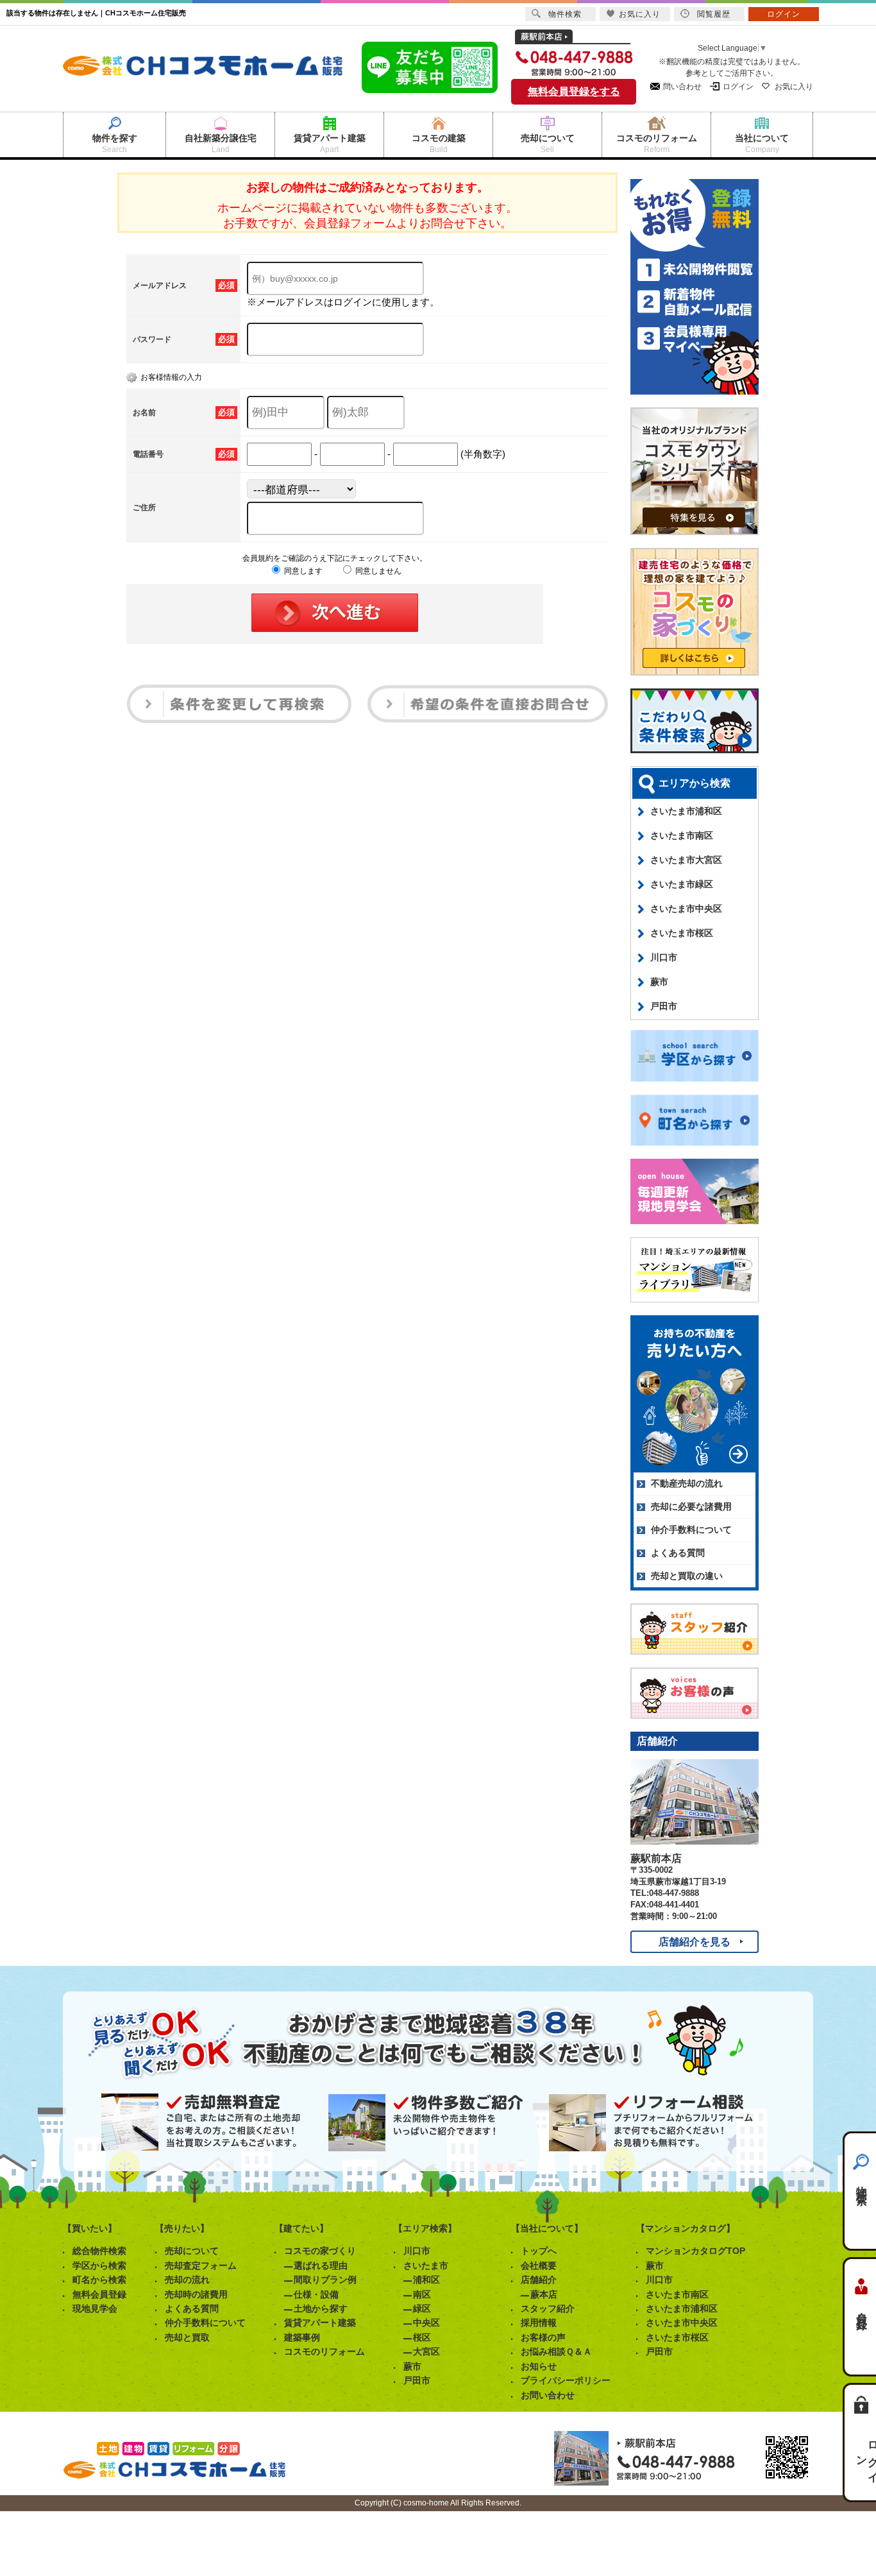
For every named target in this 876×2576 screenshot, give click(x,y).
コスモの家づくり (320, 2251)
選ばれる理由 (321, 2265)
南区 (422, 2294)
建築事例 (302, 2337)
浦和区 (426, 2280)
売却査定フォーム (201, 2265)
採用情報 (539, 2323)
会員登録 (862, 2309)
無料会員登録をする (574, 91)
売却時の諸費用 (196, 2294)
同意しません (377, 571)
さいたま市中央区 (686, 908)
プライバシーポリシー (566, 2380)
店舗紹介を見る (695, 1942)
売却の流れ (187, 2280)
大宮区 (426, 2351)
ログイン (738, 87)
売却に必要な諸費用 (691, 1506)
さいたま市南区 (682, 835)
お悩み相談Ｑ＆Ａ (556, 2351)
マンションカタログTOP (695, 2251)
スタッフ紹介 (548, 2308)
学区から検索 (99, 2265)
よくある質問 (678, 1553)
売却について (192, 2251)
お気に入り (794, 87)
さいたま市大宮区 (686, 860)
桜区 (422, 2337)
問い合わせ (682, 87)
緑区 (422, 2308)
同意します (302, 571)
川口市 (664, 957)
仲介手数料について (691, 1530)
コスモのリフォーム (324, 2351)
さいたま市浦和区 (686, 811)
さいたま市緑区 (682, 884)
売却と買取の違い (687, 1576)
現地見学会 (95, 2308)
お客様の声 (543, 2337)
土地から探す (321, 2308)
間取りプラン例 (325, 2280)
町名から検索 (99, 2280)
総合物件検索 (99, 2251)
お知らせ (539, 2366)
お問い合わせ (548, 2395)
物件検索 (862, 2183)
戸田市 (664, 1006)
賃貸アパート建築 (320, 2323)
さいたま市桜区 (682, 933)
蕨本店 (544, 2294)
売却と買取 (187, 2337)
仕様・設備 (316, 2294)
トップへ (539, 2251)
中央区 (426, 2323)
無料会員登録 (99, 2294)
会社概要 (539, 2265)
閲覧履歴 (714, 14)
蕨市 (659, 982)
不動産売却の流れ (687, 1483)
